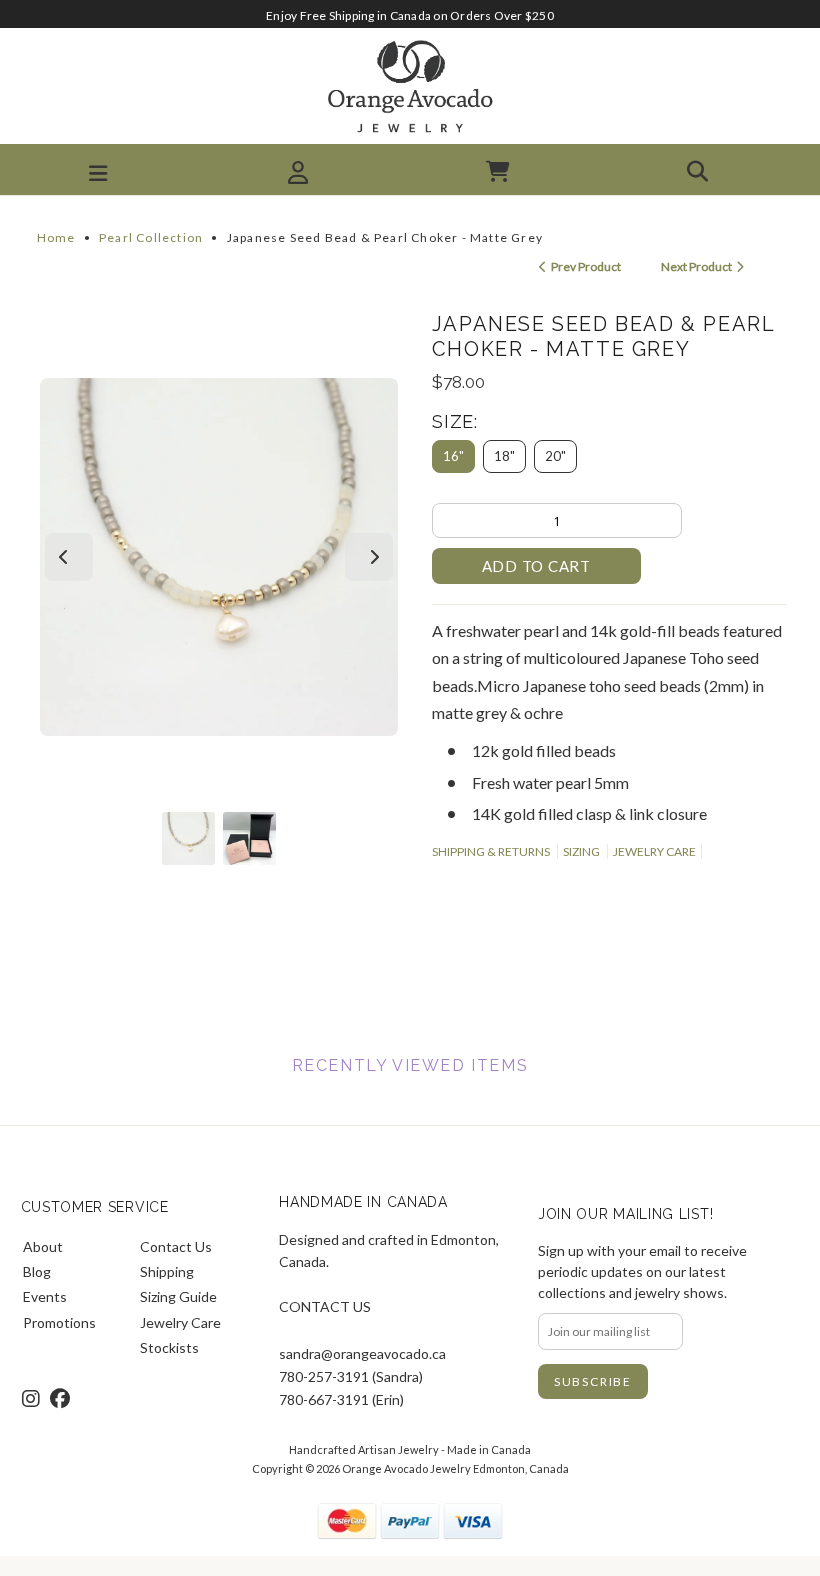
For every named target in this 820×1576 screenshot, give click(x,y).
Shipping (167, 1271)
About (43, 1246)
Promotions (59, 1322)
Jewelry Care (180, 1322)
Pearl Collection (151, 237)
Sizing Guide (178, 1296)
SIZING (581, 851)
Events (45, 1296)
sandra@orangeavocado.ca (362, 1353)
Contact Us (176, 1246)
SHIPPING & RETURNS (491, 851)
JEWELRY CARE (654, 851)
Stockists (169, 1347)
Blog (37, 1271)
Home (56, 237)
